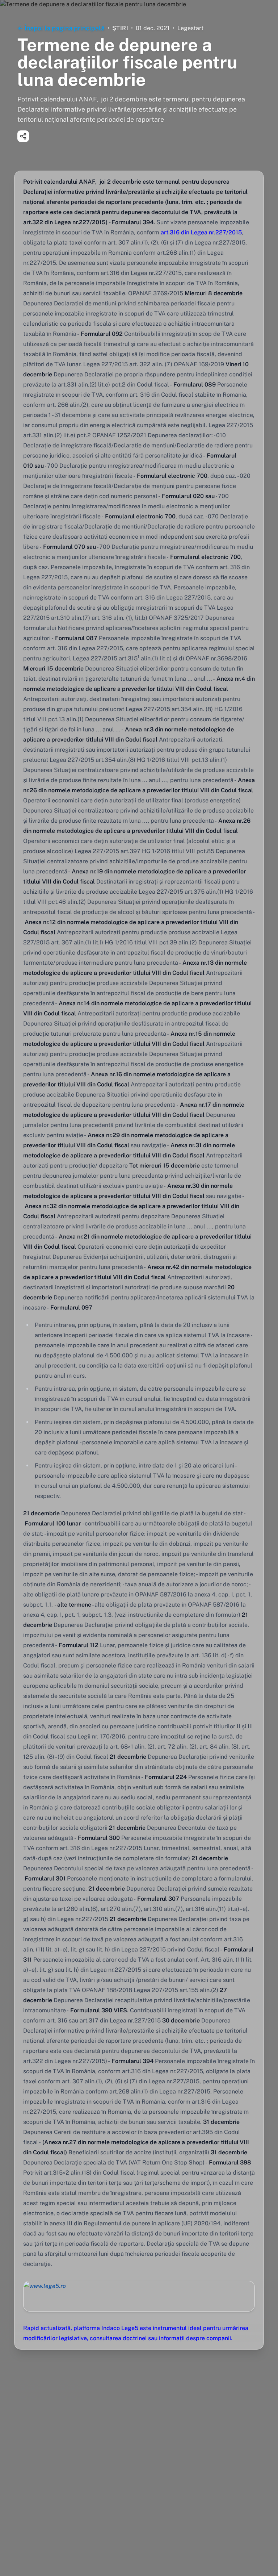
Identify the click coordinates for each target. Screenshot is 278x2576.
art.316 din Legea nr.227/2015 (201, 232)
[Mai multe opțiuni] (23, 136)
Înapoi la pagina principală (65, 28)
